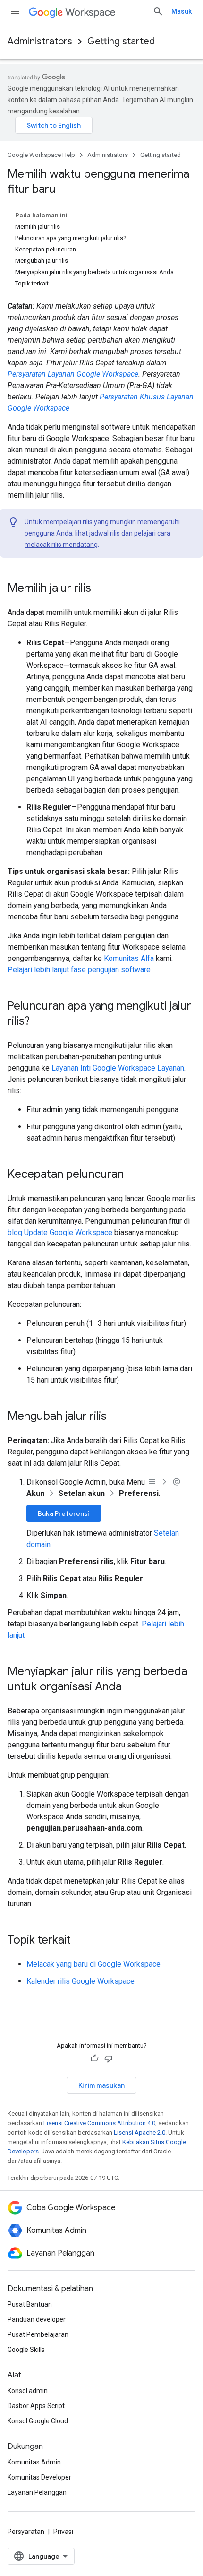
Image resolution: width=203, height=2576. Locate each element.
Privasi (63, 2532)
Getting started (121, 41)
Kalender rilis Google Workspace (80, 1981)
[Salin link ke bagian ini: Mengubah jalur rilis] (116, 1417)
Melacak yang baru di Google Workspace (93, 1964)
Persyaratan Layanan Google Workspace (73, 374)
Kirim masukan (101, 2085)
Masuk (182, 11)
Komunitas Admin (34, 2462)
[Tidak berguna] (109, 2058)
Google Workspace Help (41, 155)
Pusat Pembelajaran (38, 2334)
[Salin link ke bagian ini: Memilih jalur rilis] (101, 589)
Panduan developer (37, 2319)
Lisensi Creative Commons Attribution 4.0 (99, 2123)
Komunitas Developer (39, 2477)
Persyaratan (26, 2532)
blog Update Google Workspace (60, 1232)
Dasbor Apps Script (36, 2406)
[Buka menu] (15, 11)
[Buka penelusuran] (158, 11)
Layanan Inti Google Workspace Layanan (118, 1068)
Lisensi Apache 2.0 (140, 2132)
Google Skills (26, 2350)
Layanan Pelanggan (37, 2492)
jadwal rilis (105, 533)
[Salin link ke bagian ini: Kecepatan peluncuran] (133, 1175)
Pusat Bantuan (30, 2304)
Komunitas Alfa (129, 958)
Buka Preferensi (64, 1513)
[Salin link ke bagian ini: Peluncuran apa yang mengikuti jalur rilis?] (39, 1022)
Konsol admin (28, 2391)
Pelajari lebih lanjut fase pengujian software (79, 970)
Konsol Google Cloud (38, 2421)
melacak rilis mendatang (61, 545)
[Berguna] (94, 2058)
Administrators (40, 41)
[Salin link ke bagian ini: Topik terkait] (80, 1941)
